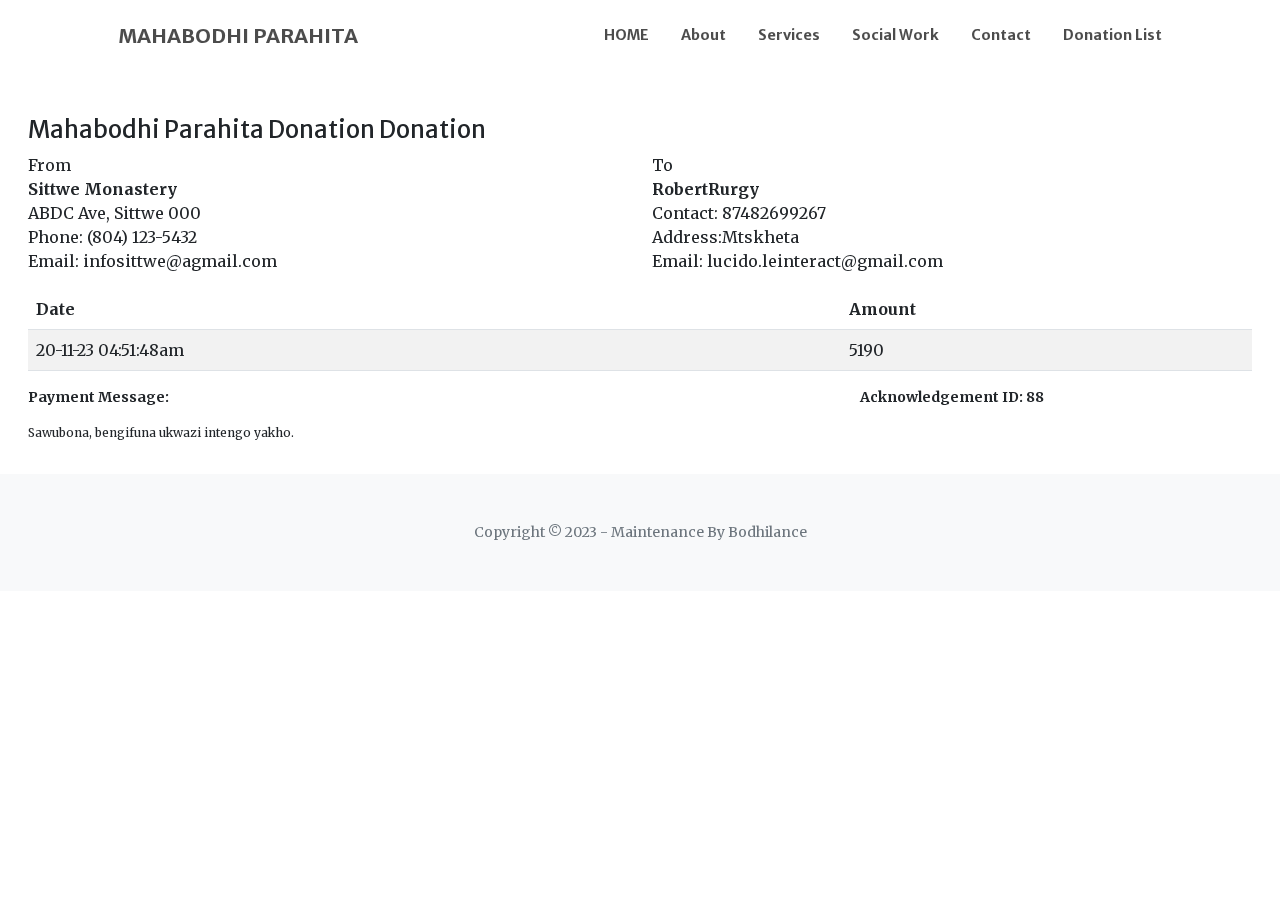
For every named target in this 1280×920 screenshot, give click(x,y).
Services (789, 35)
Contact (1001, 35)
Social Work (895, 35)
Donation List (1112, 35)
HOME (626, 35)
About (703, 35)
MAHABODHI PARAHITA (238, 35)
